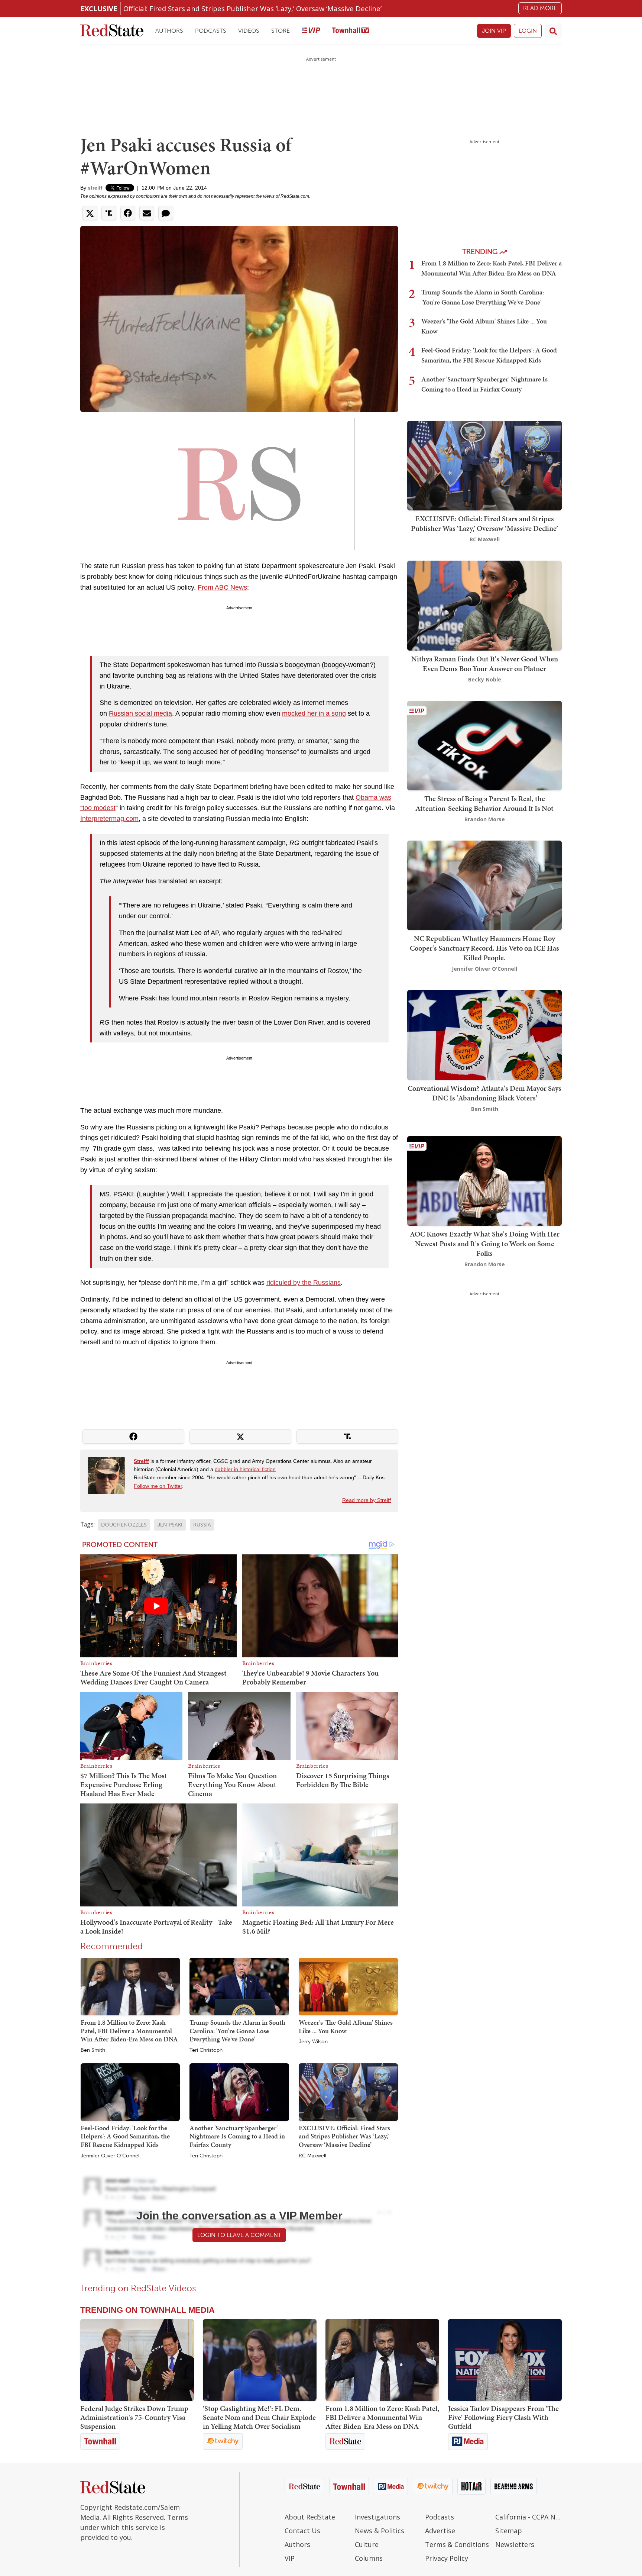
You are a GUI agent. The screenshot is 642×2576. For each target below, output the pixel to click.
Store (281, 31)
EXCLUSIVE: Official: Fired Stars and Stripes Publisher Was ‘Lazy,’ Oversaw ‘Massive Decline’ (344, 2136)
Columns (369, 2558)
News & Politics (380, 2531)
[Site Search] (553, 31)
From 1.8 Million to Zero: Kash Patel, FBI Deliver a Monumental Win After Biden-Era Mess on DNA (129, 2031)
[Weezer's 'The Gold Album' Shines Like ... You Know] (348, 1986)
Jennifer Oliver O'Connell (111, 2156)
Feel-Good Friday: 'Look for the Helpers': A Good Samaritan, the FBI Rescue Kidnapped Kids (125, 2136)
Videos (249, 31)
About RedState (310, 2517)
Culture (367, 2544)
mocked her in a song (314, 713)
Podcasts (211, 31)
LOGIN (528, 31)
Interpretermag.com (109, 819)
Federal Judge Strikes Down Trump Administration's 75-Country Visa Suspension (134, 2417)
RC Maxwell (312, 2156)
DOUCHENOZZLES (124, 1525)
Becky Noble (485, 679)
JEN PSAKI (170, 1525)
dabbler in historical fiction (245, 1469)
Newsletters (515, 2544)
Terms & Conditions (457, 2544)
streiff (95, 188)
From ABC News (222, 587)
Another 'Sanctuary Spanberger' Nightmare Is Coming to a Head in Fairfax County (237, 2136)
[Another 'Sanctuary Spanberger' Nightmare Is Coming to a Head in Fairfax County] (239, 2092)
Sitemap (509, 2531)
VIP (290, 2558)
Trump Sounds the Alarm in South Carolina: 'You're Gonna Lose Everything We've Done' (237, 2031)
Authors (169, 31)
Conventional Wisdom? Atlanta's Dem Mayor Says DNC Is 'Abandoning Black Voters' (484, 1093)
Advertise (440, 2531)
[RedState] (112, 31)
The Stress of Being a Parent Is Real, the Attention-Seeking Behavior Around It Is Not (484, 803)
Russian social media (140, 713)
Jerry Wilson (313, 2042)
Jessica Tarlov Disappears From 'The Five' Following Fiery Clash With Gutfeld (503, 2417)
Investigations (377, 2517)
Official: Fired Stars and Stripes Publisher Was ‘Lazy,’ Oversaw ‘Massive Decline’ (252, 8)
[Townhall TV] (351, 31)
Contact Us (302, 2531)
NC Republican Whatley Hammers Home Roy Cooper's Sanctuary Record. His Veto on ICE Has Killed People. (484, 948)
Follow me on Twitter (158, 1486)
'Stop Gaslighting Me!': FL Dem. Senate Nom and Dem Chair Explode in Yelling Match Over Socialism (259, 2417)
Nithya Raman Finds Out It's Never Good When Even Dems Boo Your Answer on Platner (485, 664)
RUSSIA (202, 1525)
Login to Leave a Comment (239, 2235)
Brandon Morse (485, 819)
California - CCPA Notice (528, 2517)
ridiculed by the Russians (304, 1283)
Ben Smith (93, 2050)
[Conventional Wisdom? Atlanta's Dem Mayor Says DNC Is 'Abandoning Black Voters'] (484, 1034)
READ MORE (540, 8)
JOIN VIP (494, 31)
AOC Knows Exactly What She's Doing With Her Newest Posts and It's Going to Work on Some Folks (485, 1244)
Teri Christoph (206, 2050)
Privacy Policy (447, 2558)
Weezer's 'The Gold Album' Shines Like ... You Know (346, 2027)
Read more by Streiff (367, 1500)
